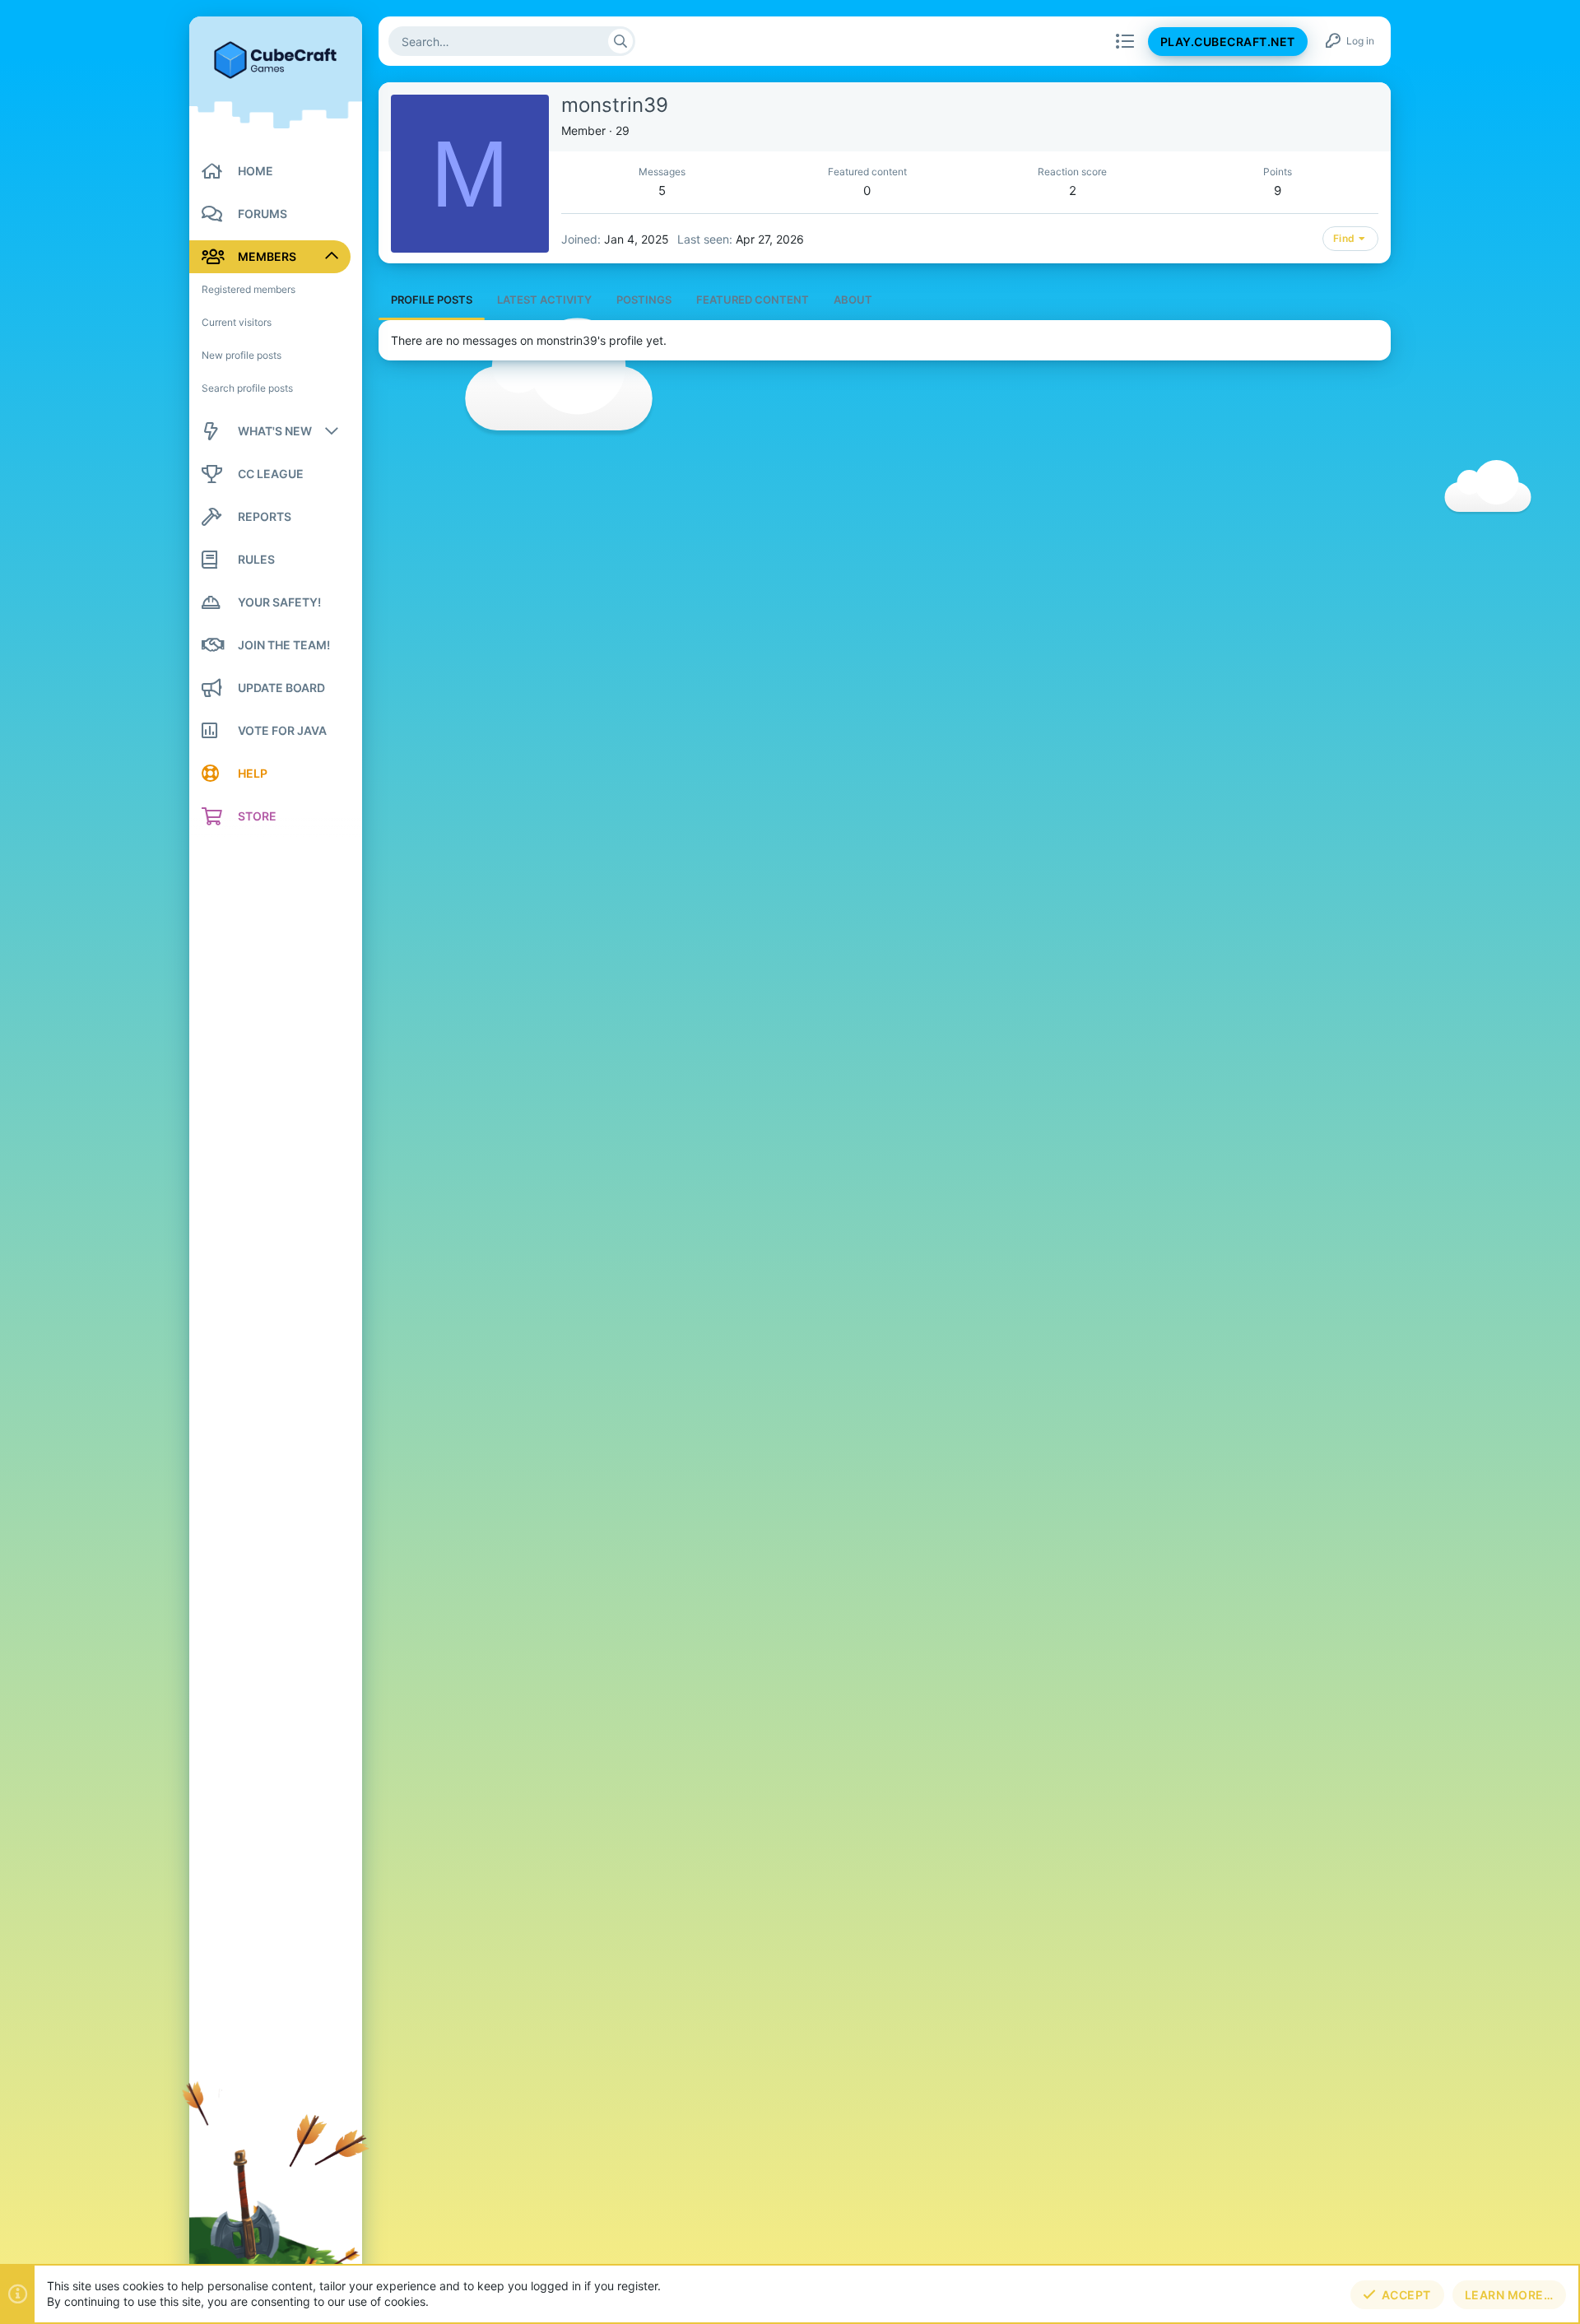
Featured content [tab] (753, 300)
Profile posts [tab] (432, 300)
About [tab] (853, 300)
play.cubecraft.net (1228, 42)
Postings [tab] (644, 300)
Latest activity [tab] (544, 300)
